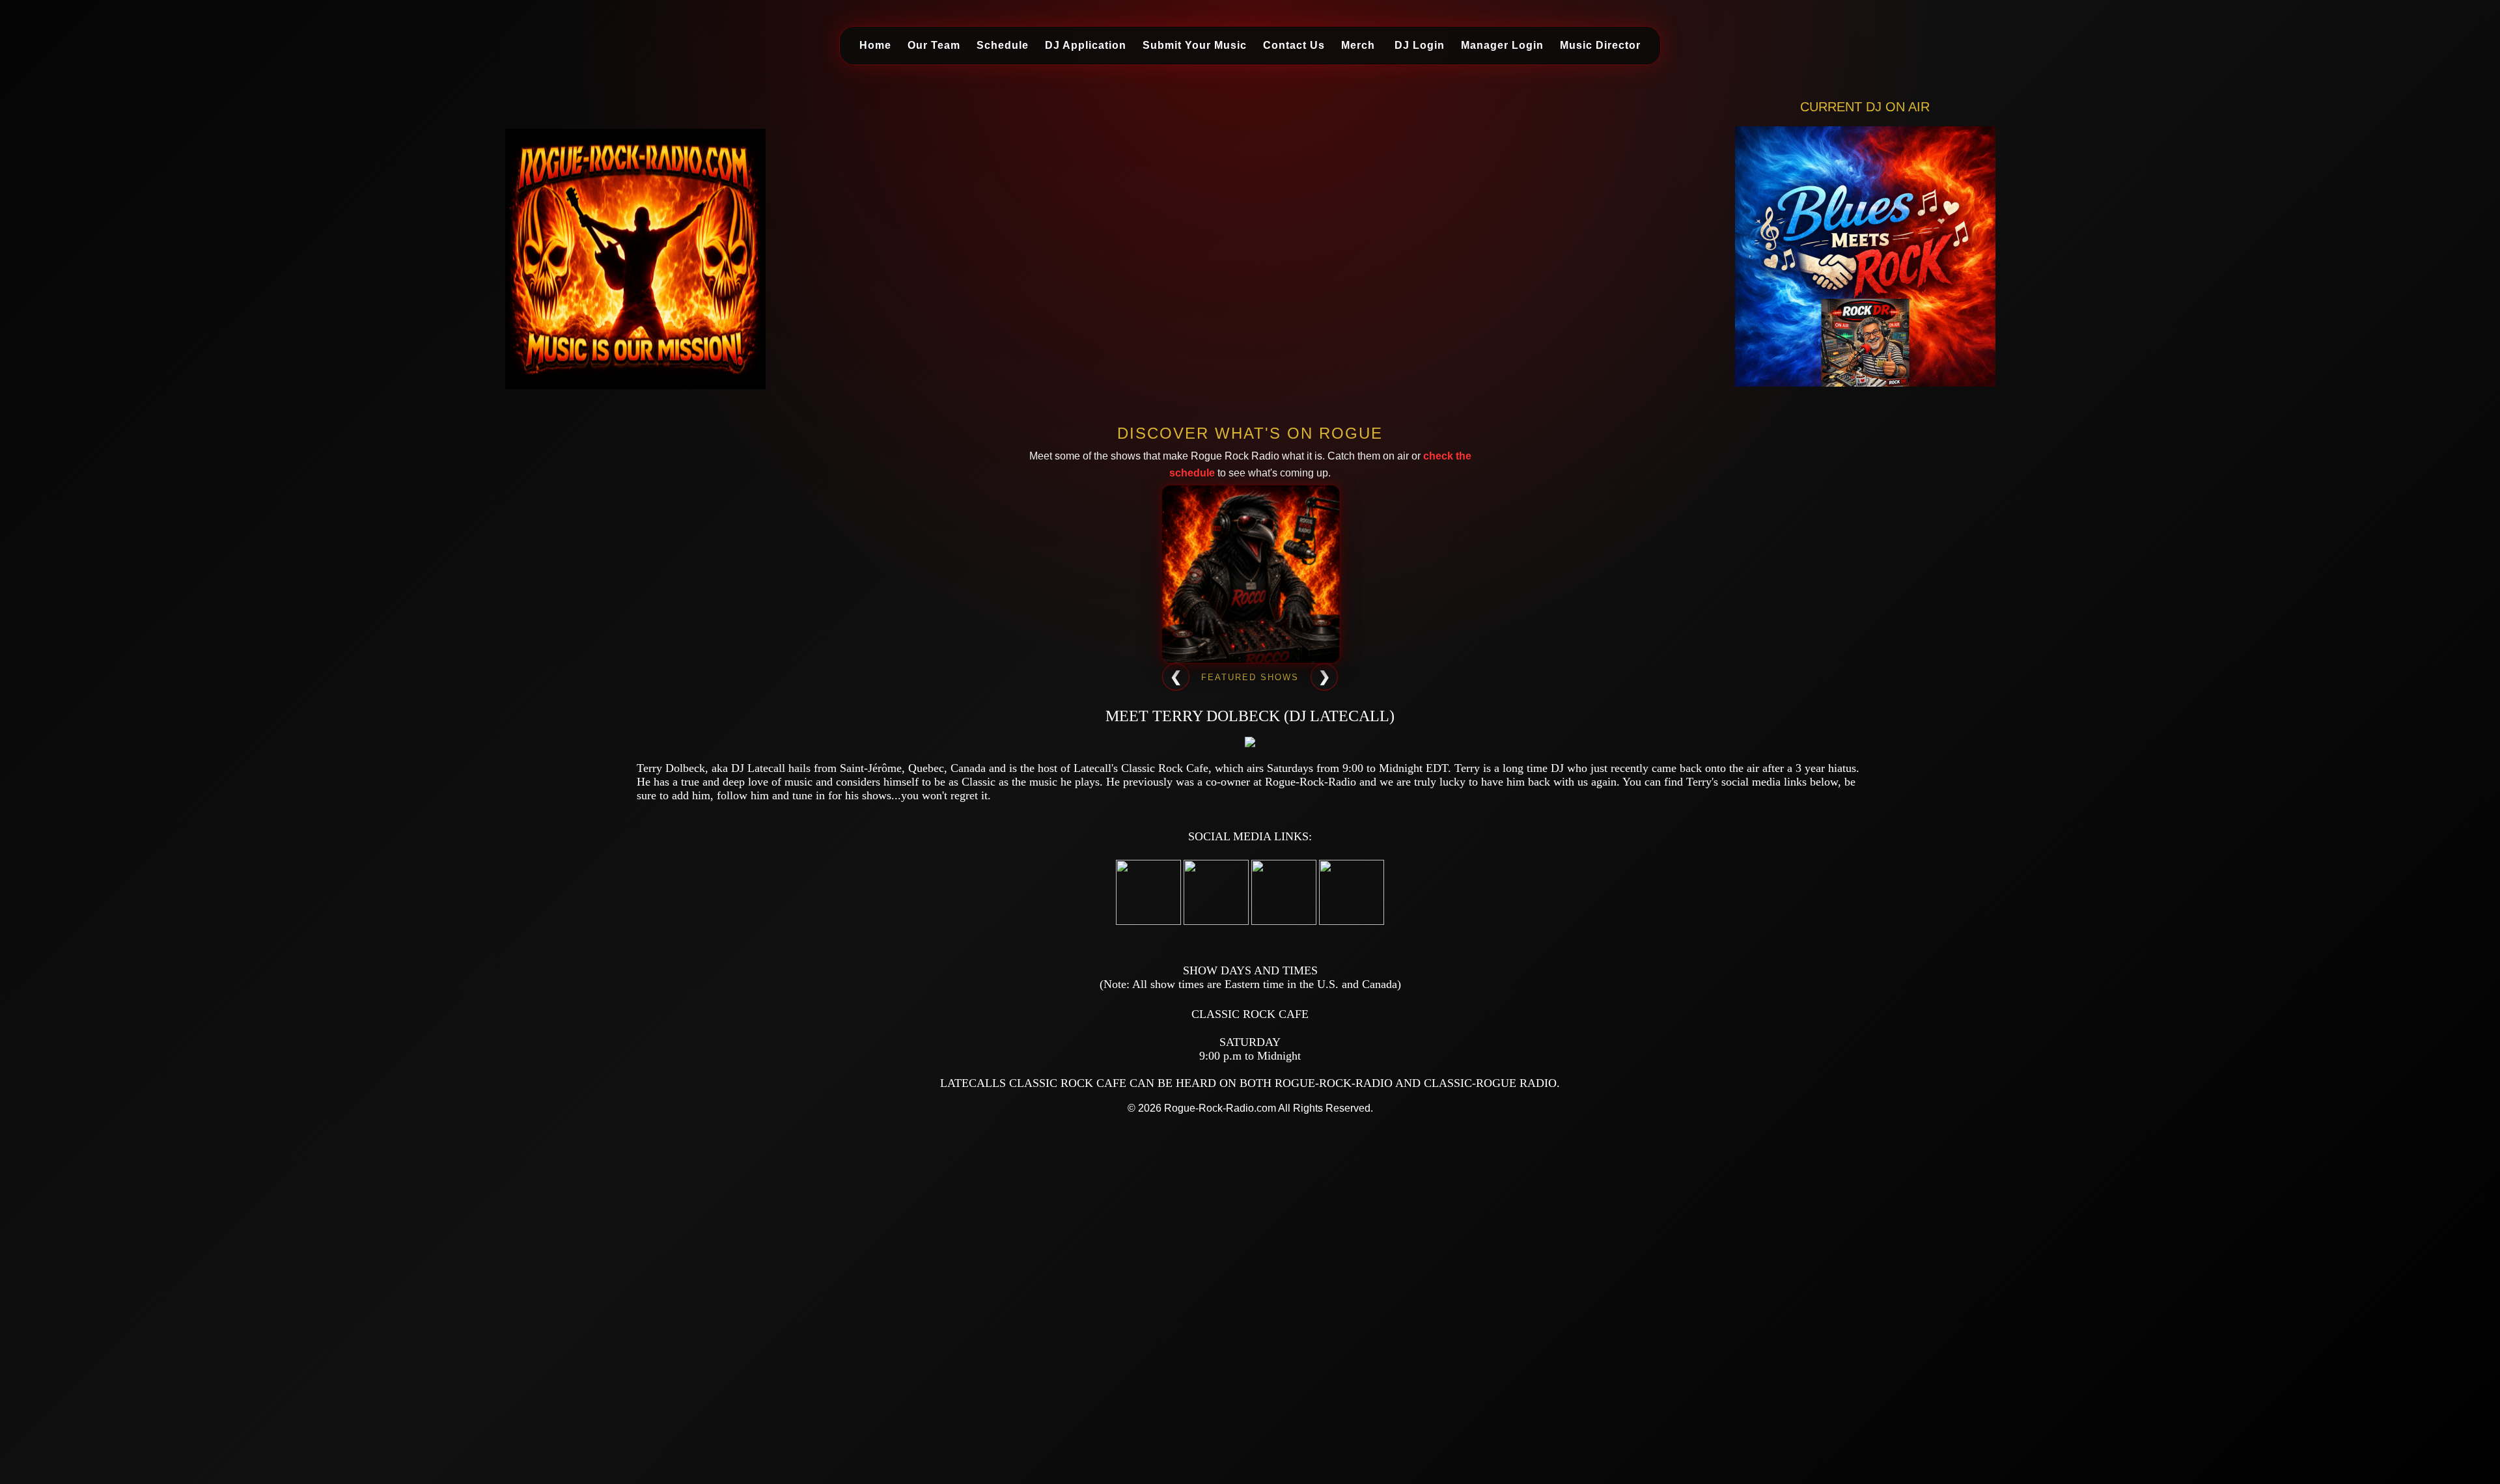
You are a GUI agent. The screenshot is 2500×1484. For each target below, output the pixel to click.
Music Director (1600, 45)
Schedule (1003, 45)
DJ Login (1420, 45)
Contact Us (1294, 45)
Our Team (934, 45)
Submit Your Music (1195, 45)
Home (875, 45)
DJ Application (1086, 45)
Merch (1358, 45)
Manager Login (1502, 45)
